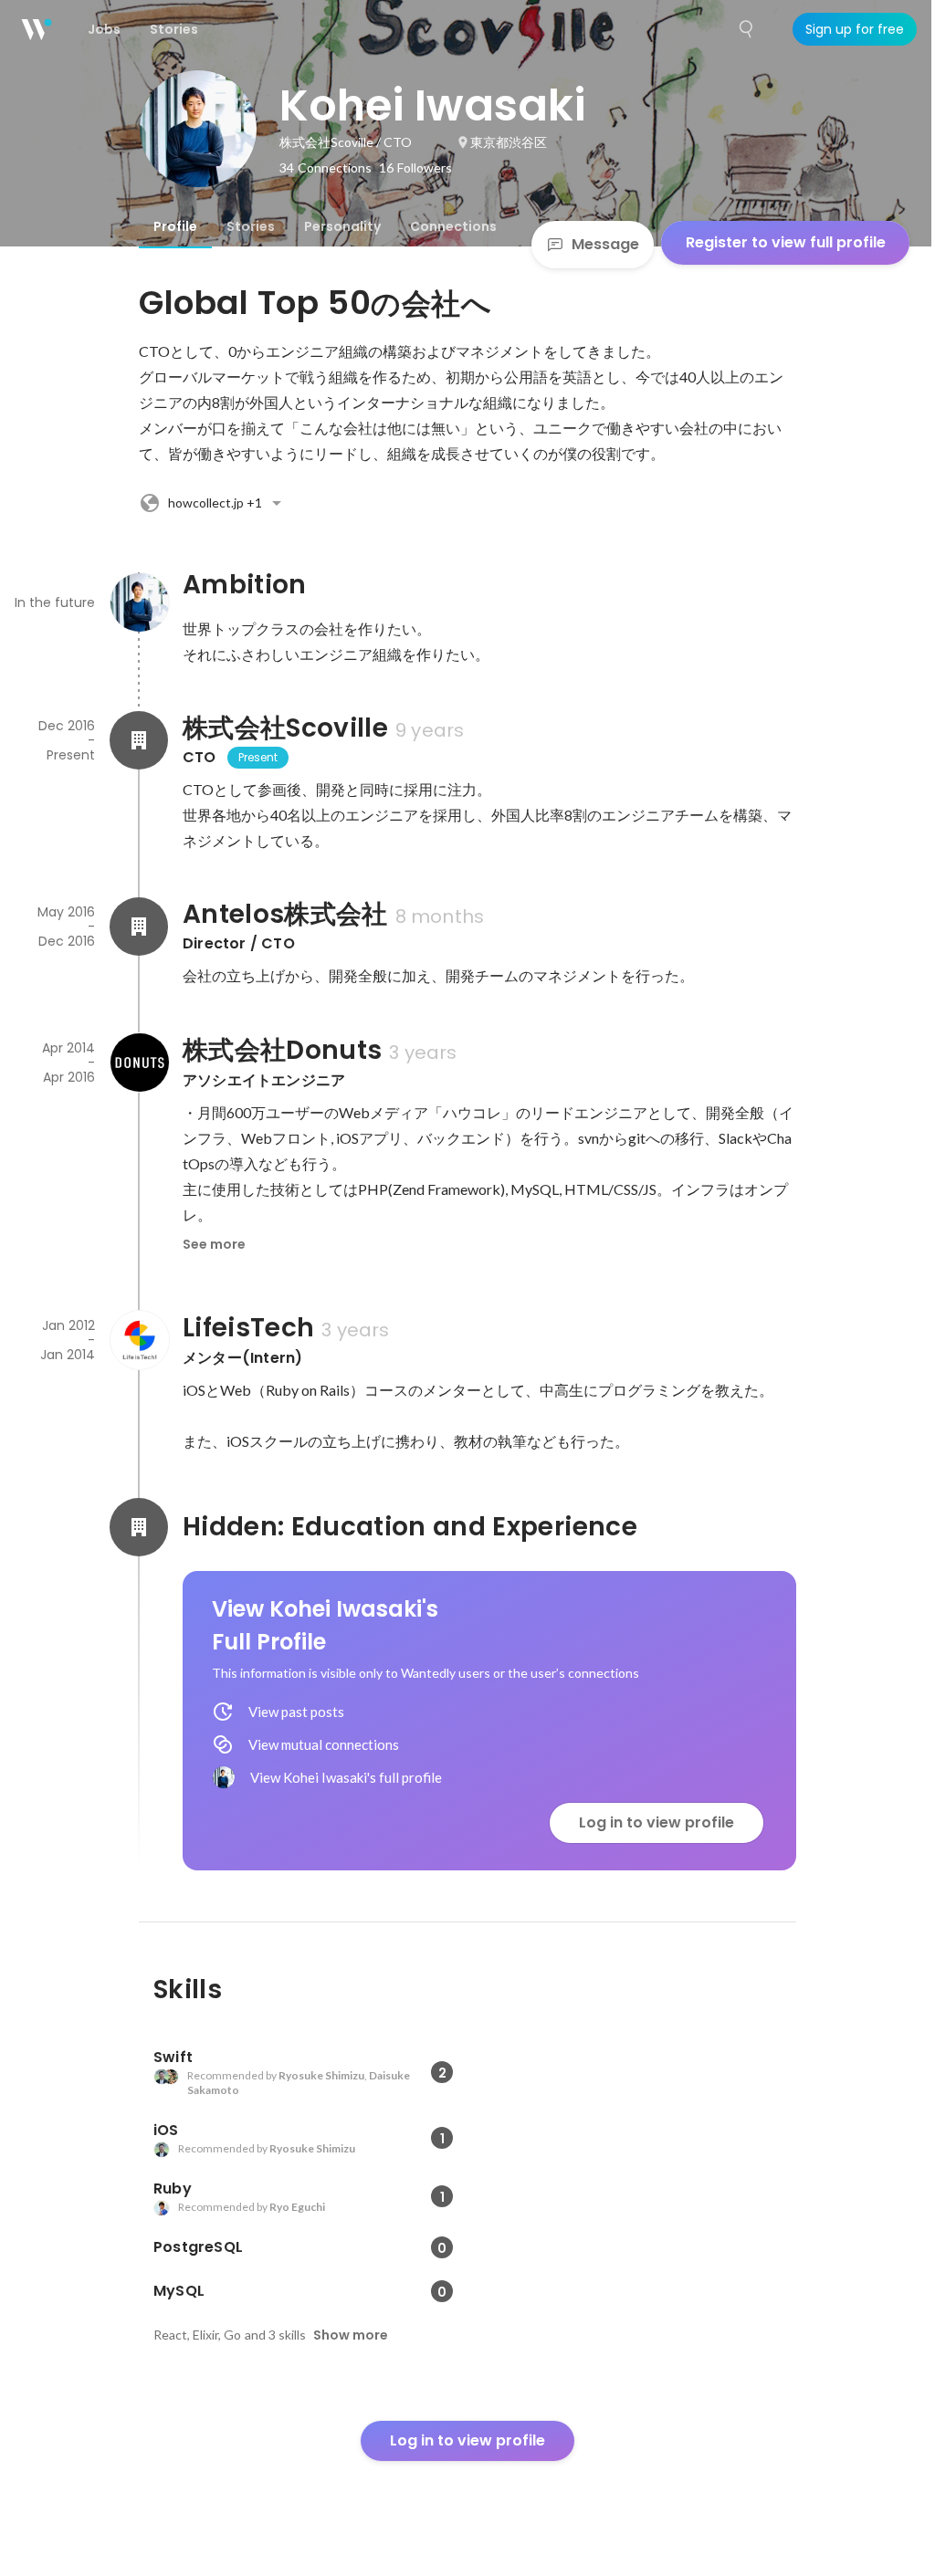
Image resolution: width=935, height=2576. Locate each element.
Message (605, 244)
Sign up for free (855, 29)
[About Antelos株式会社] (139, 927)
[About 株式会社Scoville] (139, 740)
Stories (251, 226)
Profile (175, 226)
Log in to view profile (657, 1822)
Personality (342, 226)
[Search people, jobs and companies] (747, 29)
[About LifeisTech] (139, 1340)
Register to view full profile (786, 242)
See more (214, 1244)
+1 (215, 503)
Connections (453, 226)
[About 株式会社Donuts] (139, 1063)
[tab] (175, 226)
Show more (351, 2335)
